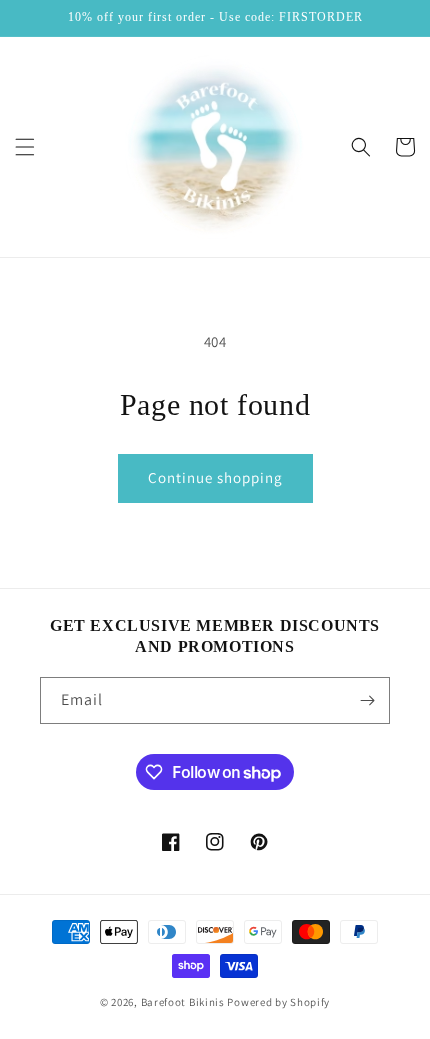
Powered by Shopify (278, 1002)
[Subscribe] (367, 700)
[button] (25, 147)
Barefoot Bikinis (183, 1002)
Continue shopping (215, 477)
